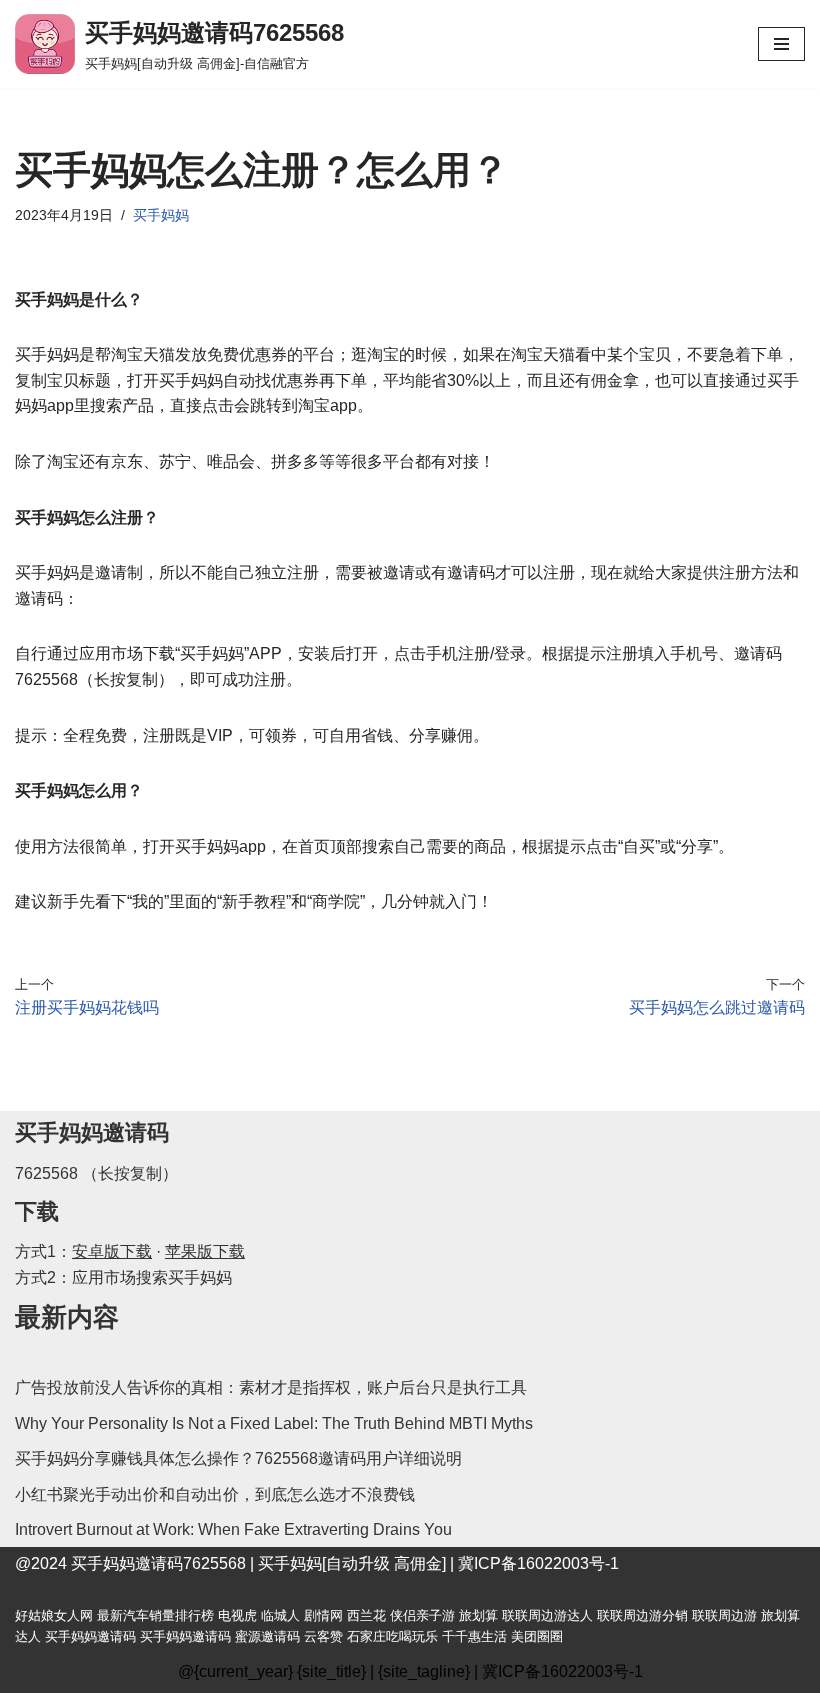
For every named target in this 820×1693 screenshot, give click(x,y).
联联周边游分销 (642, 1615)
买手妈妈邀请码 (90, 1636)
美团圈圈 (537, 1636)
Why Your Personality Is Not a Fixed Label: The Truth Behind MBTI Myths (274, 1423)
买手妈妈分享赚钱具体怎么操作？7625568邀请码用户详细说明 (238, 1458)
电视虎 (237, 1615)
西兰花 (366, 1615)
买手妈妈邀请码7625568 (158, 1563)
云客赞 (323, 1636)
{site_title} (331, 1671)
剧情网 (323, 1615)
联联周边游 (724, 1615)
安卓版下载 (112, 1251)
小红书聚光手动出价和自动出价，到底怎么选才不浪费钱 (215, 1494)
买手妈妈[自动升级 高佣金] (352, 1563)
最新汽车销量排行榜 (155, 1615)
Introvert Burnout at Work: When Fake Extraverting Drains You (233, 1529)
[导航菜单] (781, 44)
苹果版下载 (205, 1251)
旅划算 (478, 1615)
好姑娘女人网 (54, 1615)
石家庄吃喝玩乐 (392, 1636)
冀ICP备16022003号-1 (538, 1563)
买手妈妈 (161, 215)
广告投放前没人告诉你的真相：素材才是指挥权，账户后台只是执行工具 (271, 1387)
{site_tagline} (424, 1671)
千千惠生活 (474, 1636)
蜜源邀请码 (267, 1636)
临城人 (280, 1615)
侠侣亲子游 (422, 1615)
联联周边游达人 (547, 1615)
